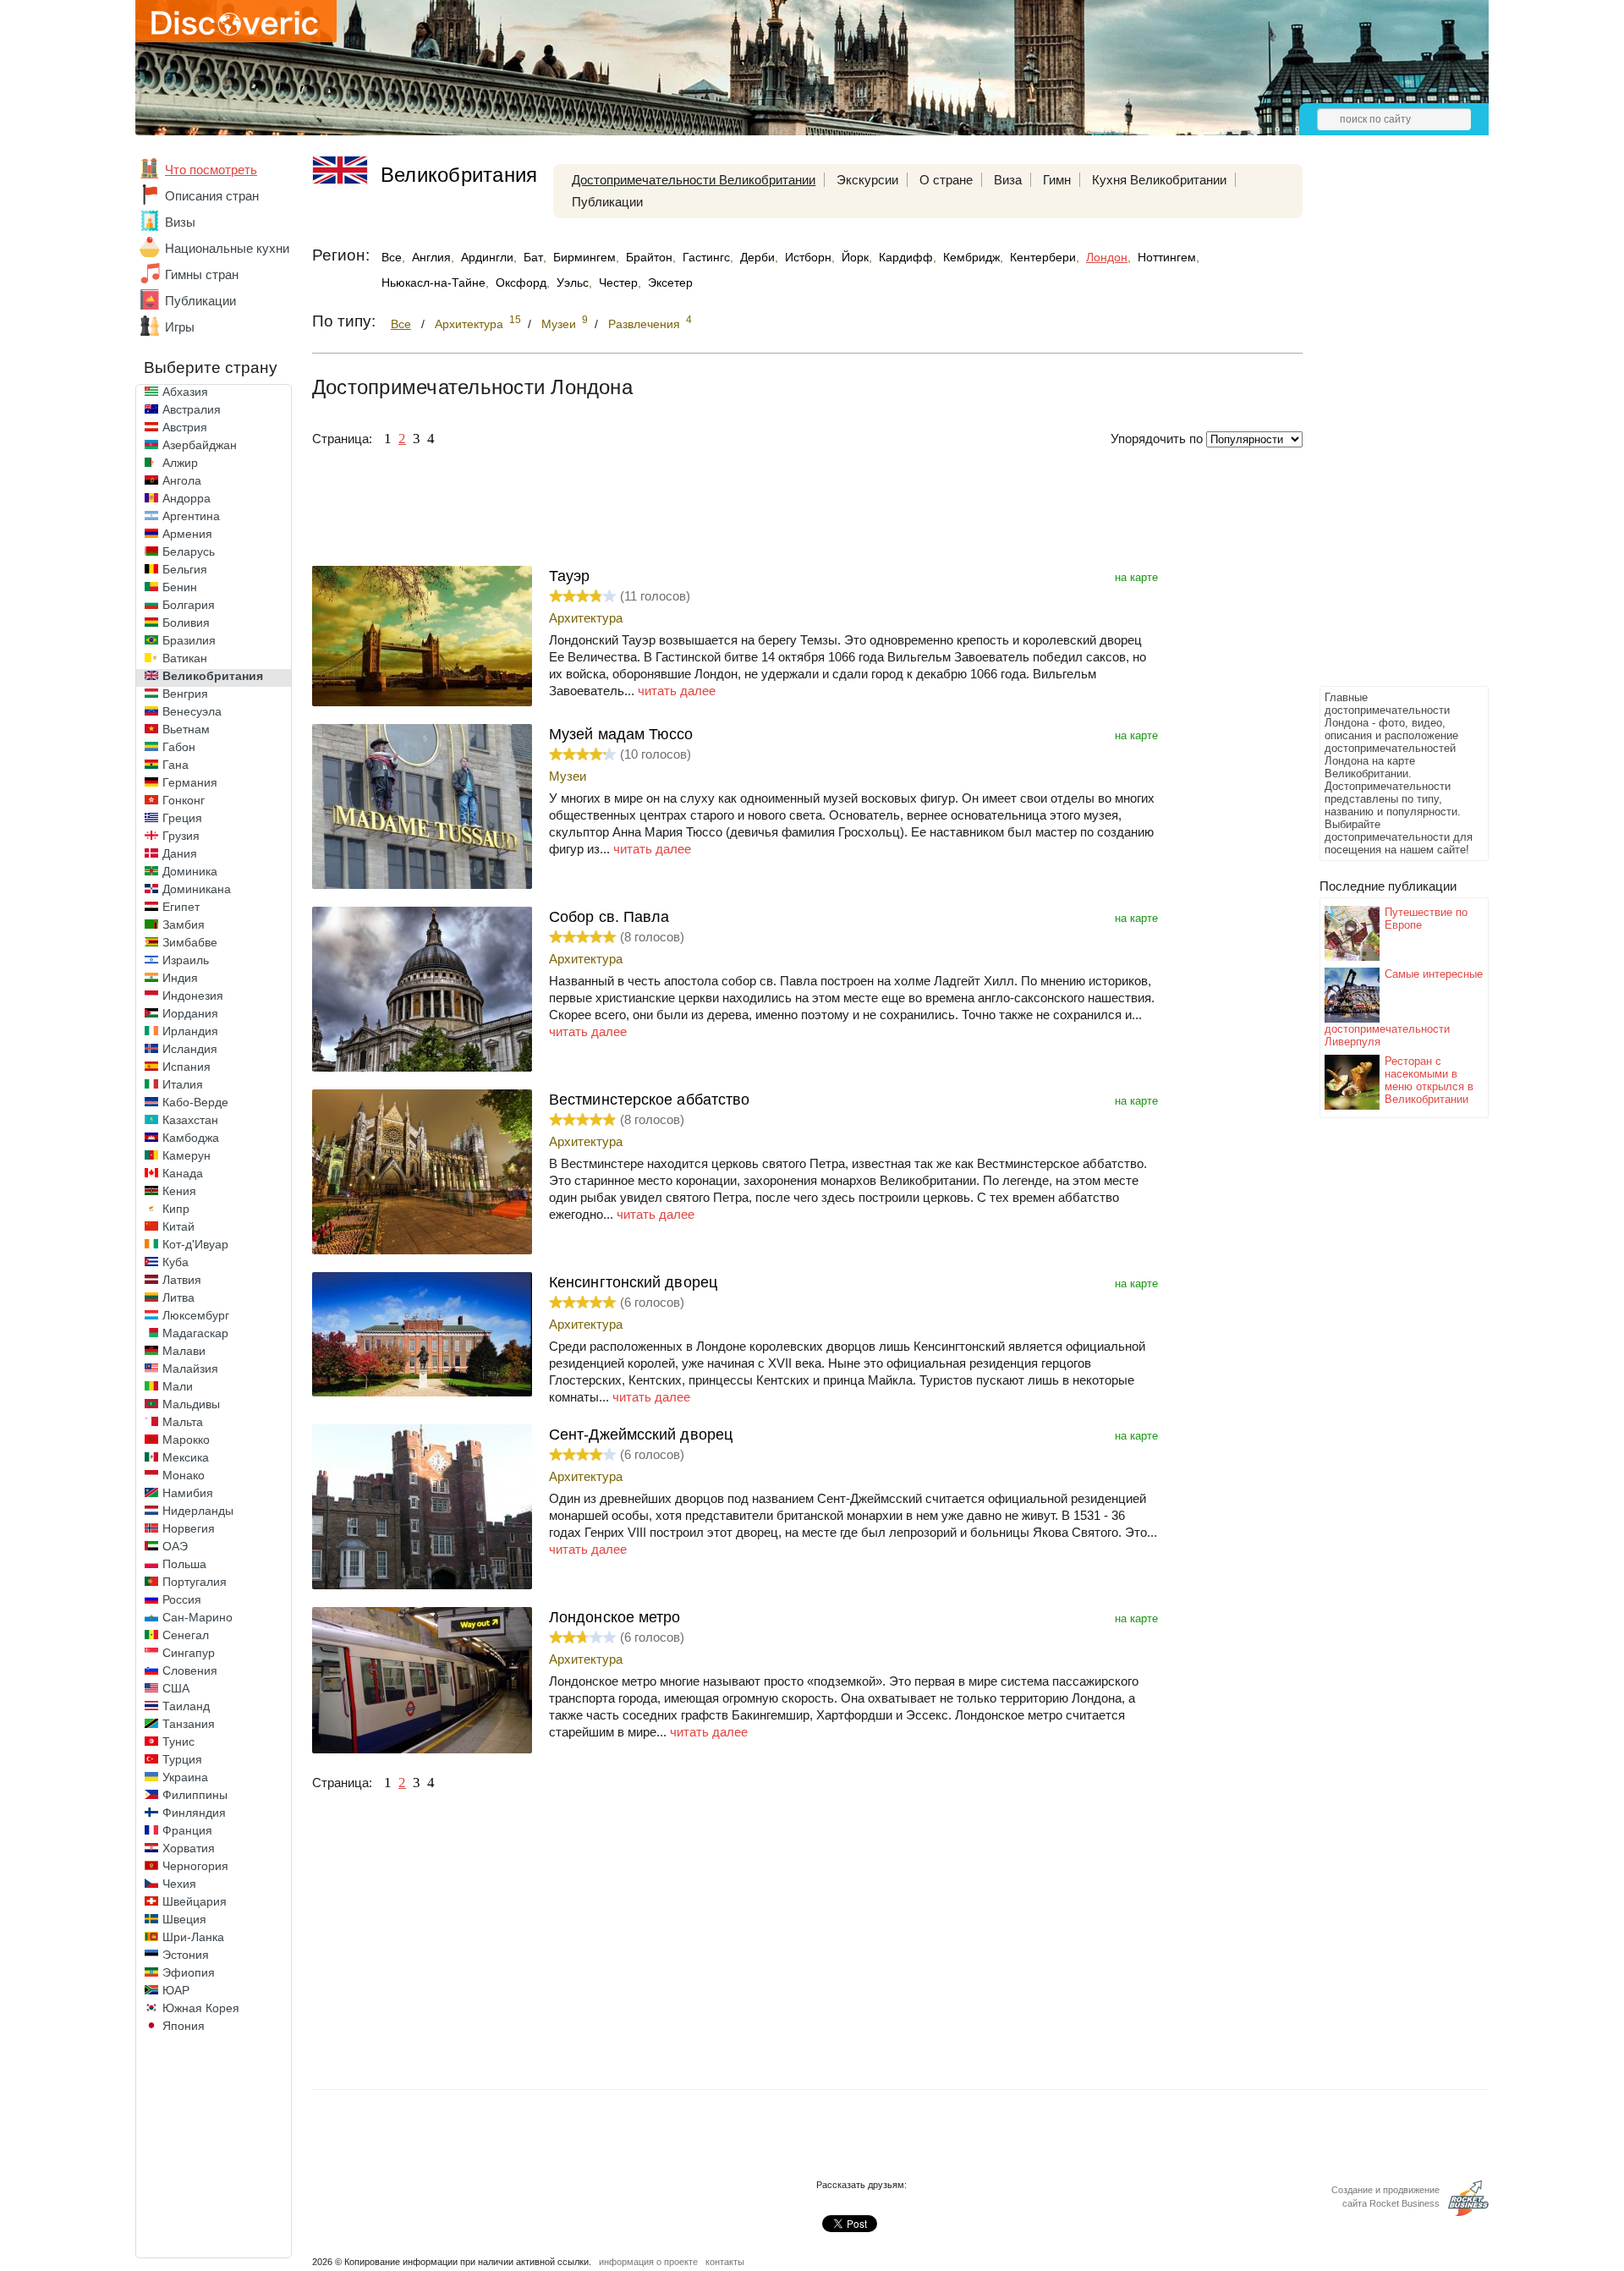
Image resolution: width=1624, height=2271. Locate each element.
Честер (618, 283)
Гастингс (706, 257)
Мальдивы (191, 1404)
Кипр (176, 1209)
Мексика (186, 1457)
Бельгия (185, 569)
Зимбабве (190, 942)
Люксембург (196, 1315)
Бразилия (189, 640)
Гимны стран (202, 274)
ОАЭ (175, 1546)
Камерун (187, 1155)
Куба (176, 1262)
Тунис (178, 1742)
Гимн (1057, 180)
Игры (180, 327)
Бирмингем (584, 257)
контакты (725, 2262)
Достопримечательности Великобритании (694, 180)
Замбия (184, 924)
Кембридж (971, 257)
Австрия (185, 427)
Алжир (180, 463)
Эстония (186, 1955)
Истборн (808, 257)
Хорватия (189, 1848)
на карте (1136, 577)
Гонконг (184, 800)
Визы (180, 222)
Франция (187, 1830)
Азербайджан (200, 445)
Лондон (1107, 257)
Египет (181, 907)
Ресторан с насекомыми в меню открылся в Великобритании (1429, 1080)
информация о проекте (648, 2262)
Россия (182, 1599)
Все (392, 257)
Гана (176, 765)
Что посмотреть (211, 170)
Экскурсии (867, 180)
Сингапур (189, 1653)
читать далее (677, 691)
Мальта (183, 1422)
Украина (185, 1777)
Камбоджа (191, 1138)
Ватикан (185, 658)
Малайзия (190, 1369)
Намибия (188, 1493)
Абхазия (185, 392)
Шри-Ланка (193, 1937)
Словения (190, 1670)
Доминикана (197, 889)
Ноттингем (1167, 257)
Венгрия (185, 694)
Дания (180, 853)
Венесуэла (192, 711)
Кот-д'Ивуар (195, 1244)
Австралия (192, 409)
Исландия (190, 1049)
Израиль (186, 960)
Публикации (200, 301)
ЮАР (176, 1990)
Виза (1008, 180)
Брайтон (649, 257)
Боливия (186, 623)
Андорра (187, 498)
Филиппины (195, 1795)
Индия (180, 978)
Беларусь (189, 551)
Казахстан (190, 1120)
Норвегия (189, 1528)
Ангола (182, 480)
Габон (179, 747)
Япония (184, 2026)
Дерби (757, 257)
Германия (190, 782)
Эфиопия (189, 1972)
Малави (184, 1351)
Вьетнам (186, 729)
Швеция (184, 1919)
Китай (178, 1226)
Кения (179, 1191)
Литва (178, 1297)
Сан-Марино (198, 1617)
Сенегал (186, 1635)
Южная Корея (201, 2008)
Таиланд (186, 1706)
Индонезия (193, 996)
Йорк (855, 257)
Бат (533, 257)
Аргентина (191, 516)
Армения (187, 534)
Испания (187, 1067)
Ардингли (487, 257)
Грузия (181, 836)
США (176, 1688)
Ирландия (190, 1031)
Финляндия (194, 1813)
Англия (431, 257)
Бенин (180, 587)
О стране (946, 180)
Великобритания (213, 676)
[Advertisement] (1387, 428)
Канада (183, 1173)
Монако (184, 1475)
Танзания (189, 1724)
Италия (183, 1084)
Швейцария (195, 1901)
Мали (178, 1386)
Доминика (190, 871)
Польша (184, 1564)
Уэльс (573, 283)
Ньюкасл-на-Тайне (433, 283)
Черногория (195, 1866)
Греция (182, 818)
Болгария (189, 605)
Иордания (190, 1013)
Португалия (195, 1582)
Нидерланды (198, 1511)
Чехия (179, 1884)
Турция (182, 1759)
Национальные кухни (227, 248)
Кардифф (906, 257)
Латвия (182, 1280)
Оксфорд (521, 283)
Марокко (186, 1440)
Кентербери (1043, 257)
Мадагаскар (195, 1333)
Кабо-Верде (195, 1102)
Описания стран (212, 196)
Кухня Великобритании (1159, 180)
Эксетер (670, 283)
